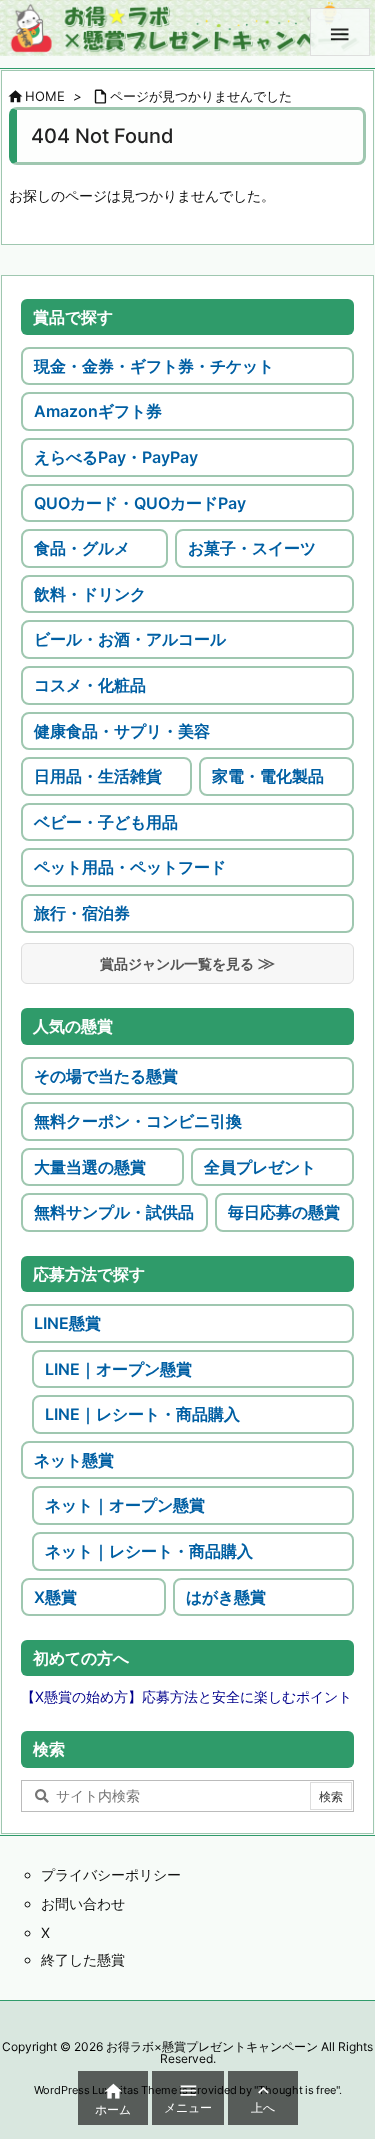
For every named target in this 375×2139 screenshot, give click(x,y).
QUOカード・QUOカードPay (140, 503)
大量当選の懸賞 (90, 1167)
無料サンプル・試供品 (114, 1212)
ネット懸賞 (74, 1460)
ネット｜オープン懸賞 (125, 1505)
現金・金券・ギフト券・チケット (154, 366)
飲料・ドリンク (90, 594)
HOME (45, 96)
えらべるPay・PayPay (116, 457)
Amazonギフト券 (98, 411)
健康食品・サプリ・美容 (122, 731)
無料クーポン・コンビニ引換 (138, 1121)
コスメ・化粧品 (90, 685)
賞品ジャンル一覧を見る (177, 963)
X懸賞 (55, 1597)
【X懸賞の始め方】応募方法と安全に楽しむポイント (186, 1696)
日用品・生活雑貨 (98, 776)
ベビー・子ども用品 (106, 822)
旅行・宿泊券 (82, 913)
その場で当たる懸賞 (106, 1076)
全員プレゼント (260, 1167)
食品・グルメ (82, 548)
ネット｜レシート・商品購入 (149, 1551)
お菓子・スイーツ (252, 548)
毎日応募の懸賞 (284, 1212)
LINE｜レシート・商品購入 (142, 1414)
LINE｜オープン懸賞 (118, 1369)
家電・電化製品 (268, 776)
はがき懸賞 (226, 1597)
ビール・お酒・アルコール (130, 639)
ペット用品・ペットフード (130, 867)
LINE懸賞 (67, 1323)
